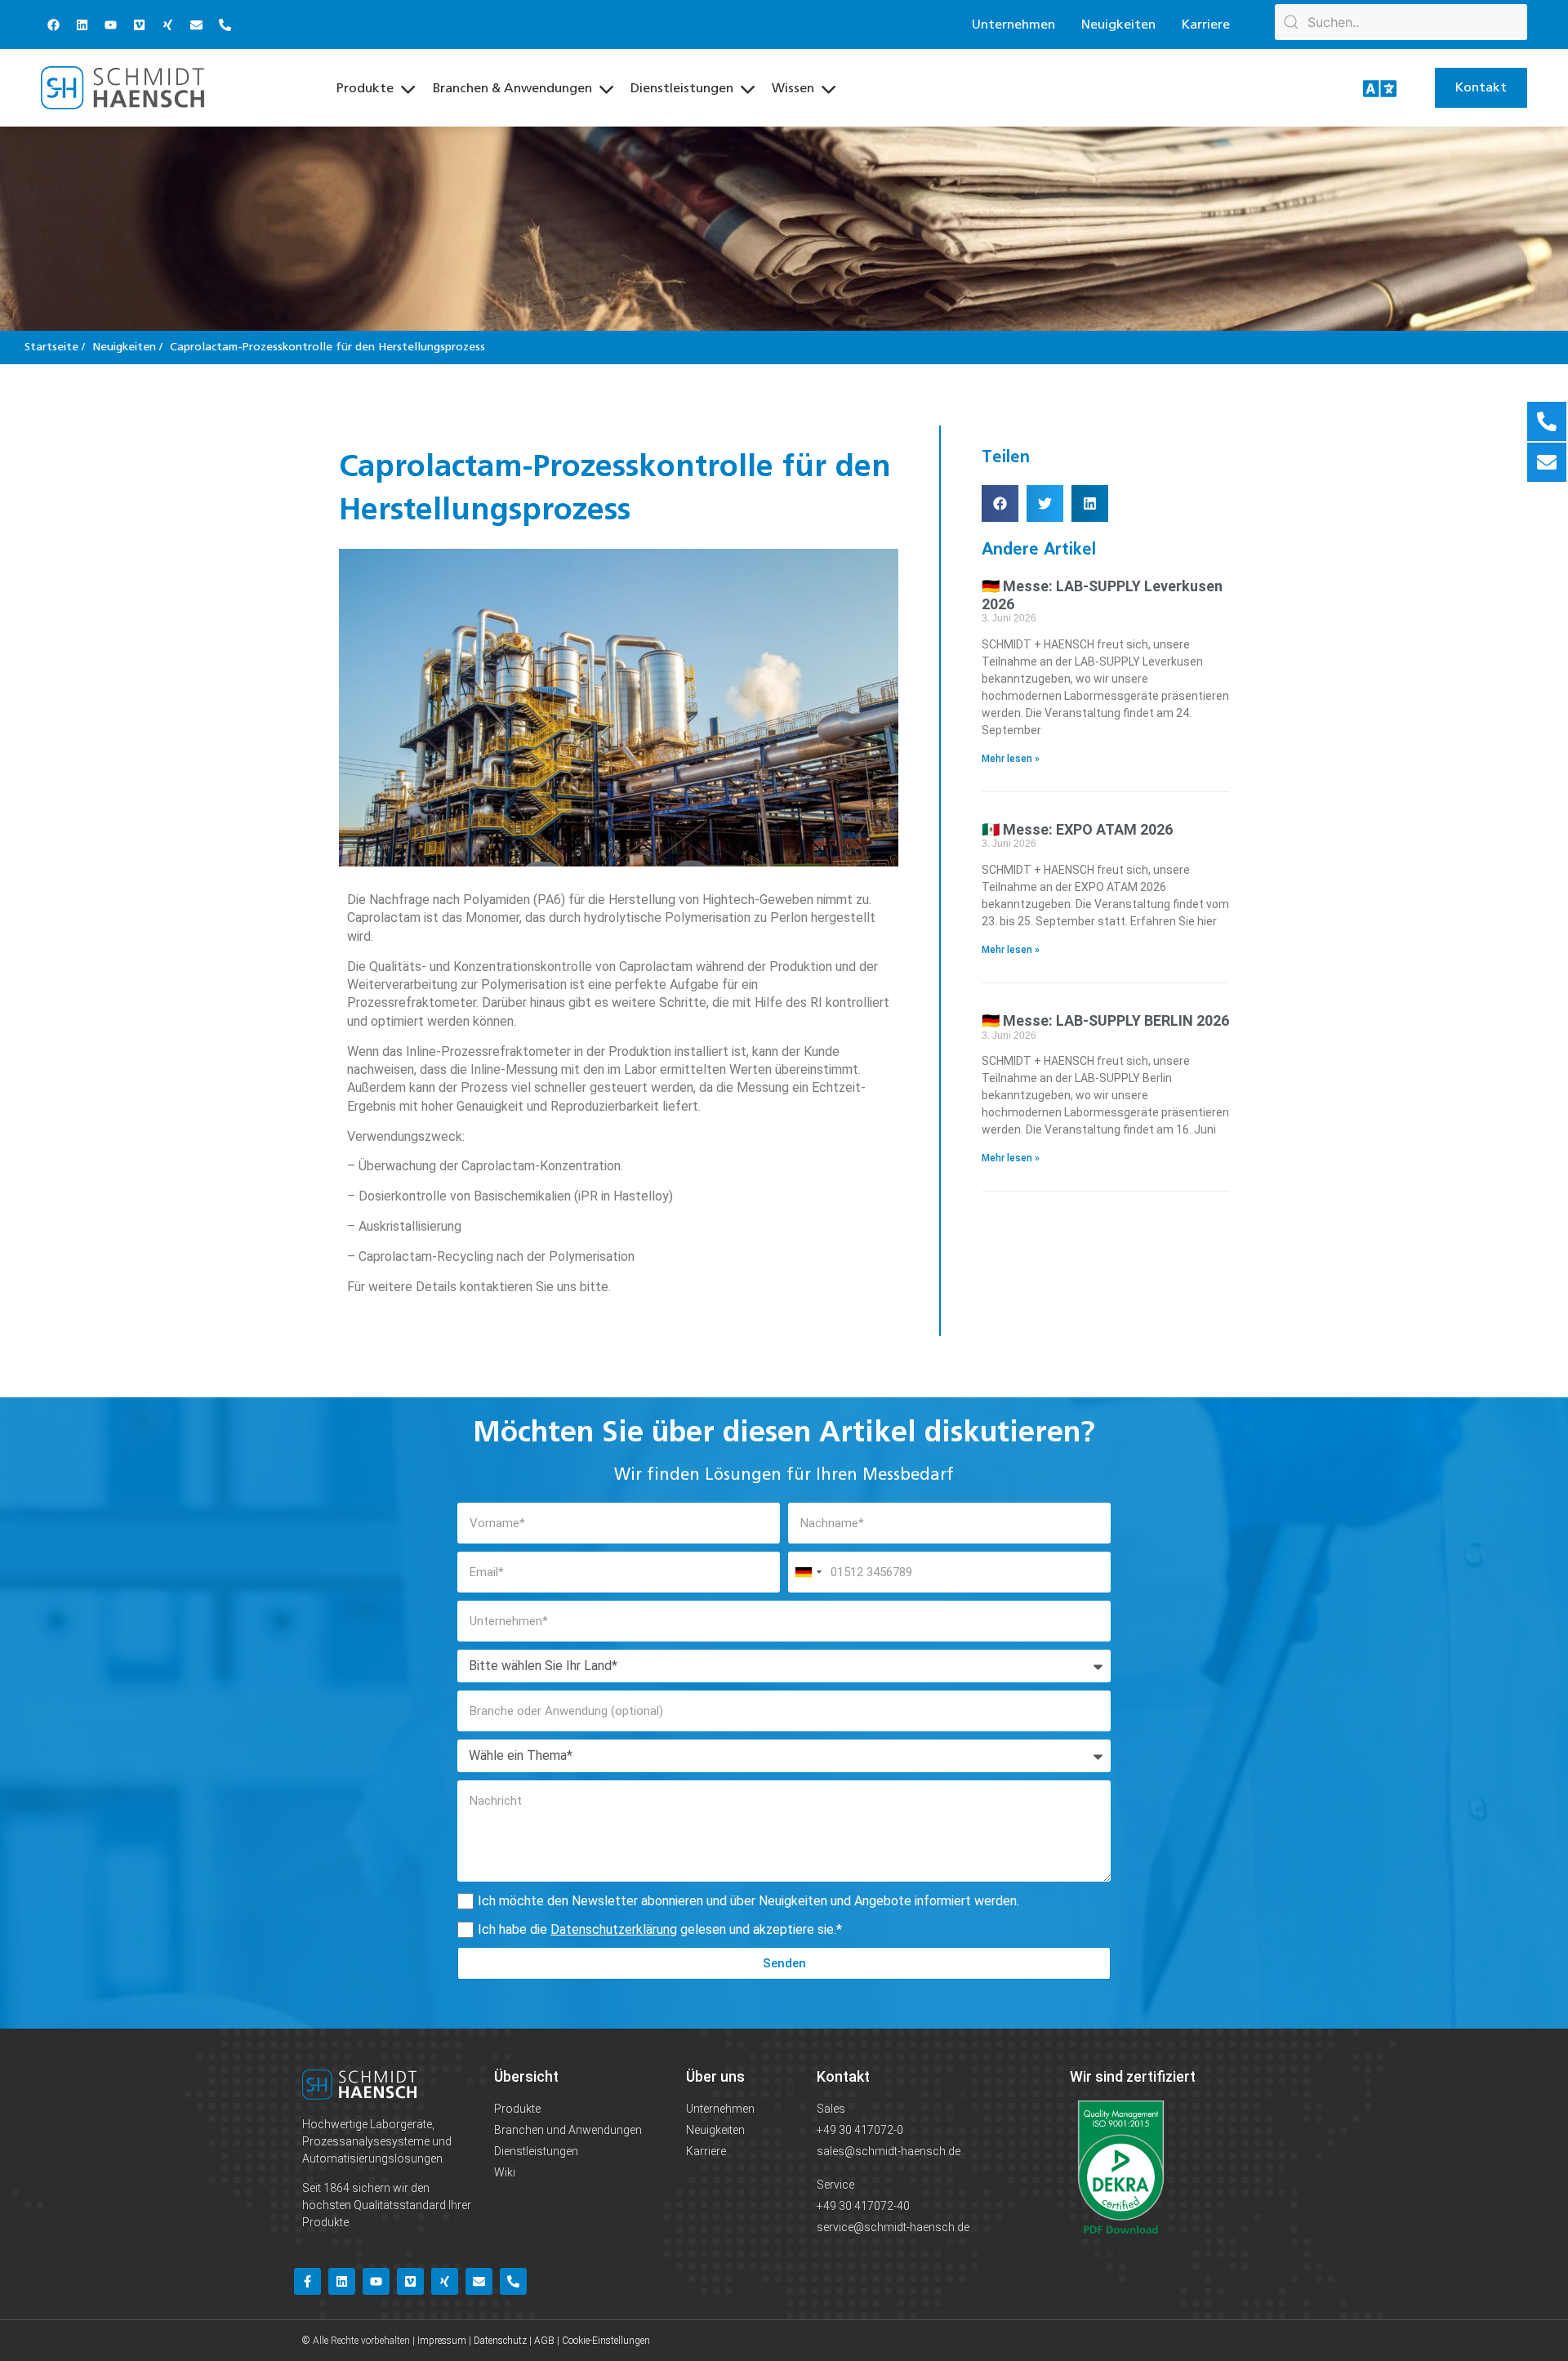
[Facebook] (53, 25)
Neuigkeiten (1118, 25)
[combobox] (808, 1572)
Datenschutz (500, 2341)
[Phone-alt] (225, 25)
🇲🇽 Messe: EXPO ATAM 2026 (1077, 829)
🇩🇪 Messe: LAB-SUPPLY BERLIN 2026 (1105, 1020)
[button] (1000, 503)
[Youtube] (110, 25)
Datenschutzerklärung (614, 1929)
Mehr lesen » (1011, 759)
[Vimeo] (139, 25)
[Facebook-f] (307, 2281)
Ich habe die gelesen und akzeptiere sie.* (660, 1929)
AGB (544, 2341)
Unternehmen (1013, 25)
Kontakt (843, 2076)
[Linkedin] (82, 25)
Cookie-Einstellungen (606, 2341)
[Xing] (167, 25)
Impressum (442, 2341)
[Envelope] (196, 25)
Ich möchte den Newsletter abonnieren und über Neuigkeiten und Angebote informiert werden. (748, 1901)
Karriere (1206, 25)
